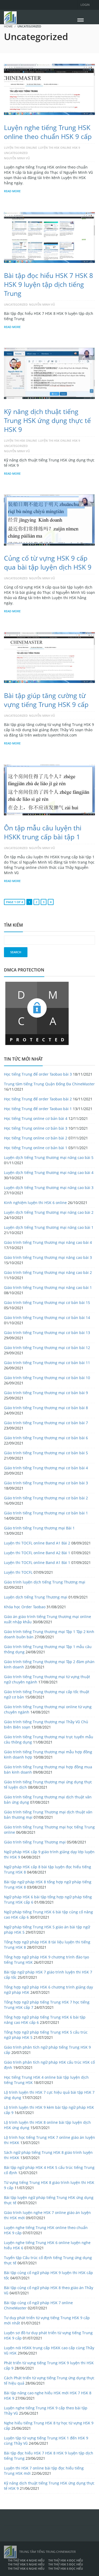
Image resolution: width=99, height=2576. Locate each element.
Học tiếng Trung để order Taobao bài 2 (38, 1099)
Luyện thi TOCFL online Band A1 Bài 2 (37, 1543)
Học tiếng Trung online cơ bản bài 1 (36, 1148)
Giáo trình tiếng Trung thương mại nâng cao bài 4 (48, 1242)
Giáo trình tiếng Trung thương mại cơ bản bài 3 (46, 1483)
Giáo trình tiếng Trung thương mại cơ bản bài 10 (47, 1378)
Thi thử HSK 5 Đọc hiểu (66, 2564)
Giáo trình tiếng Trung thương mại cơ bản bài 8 (46, 1408)
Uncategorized (16, 153)
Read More (12, 191)
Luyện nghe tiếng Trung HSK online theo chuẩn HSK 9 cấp (48, 132)
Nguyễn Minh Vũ (17, 158)
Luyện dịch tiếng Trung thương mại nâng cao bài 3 (49, 1188)
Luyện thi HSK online (20, 148)
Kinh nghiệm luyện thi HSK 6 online (35, 1203)
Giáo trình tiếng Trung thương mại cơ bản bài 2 (46, 1498)
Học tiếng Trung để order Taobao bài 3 (38, 1074)
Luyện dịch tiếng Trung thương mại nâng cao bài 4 (49, 1173)
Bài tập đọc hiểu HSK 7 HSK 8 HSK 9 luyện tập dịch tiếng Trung (48, 284)
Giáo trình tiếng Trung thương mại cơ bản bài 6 (46, 1438)
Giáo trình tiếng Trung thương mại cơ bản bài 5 (46, 1453)
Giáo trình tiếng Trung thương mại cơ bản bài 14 (47, 1318)
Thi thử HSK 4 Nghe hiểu (26, 2560)
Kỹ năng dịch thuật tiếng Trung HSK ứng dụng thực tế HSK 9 (47, 420)
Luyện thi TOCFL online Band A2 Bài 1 (37, 1553)
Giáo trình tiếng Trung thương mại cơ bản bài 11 (47, 1363)
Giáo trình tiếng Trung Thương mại (35, 1842)
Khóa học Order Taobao (25, 1607)
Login (85, 5)
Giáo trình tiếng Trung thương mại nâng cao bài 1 (48, 1287)
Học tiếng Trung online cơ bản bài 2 (36, 1138)
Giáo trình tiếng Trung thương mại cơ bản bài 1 (46, 1513)
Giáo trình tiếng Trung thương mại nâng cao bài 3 (48, 1257)
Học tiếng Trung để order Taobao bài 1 (38, 1109)
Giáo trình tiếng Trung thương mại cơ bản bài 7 (46, 1423)
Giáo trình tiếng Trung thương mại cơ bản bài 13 (47, 1333)
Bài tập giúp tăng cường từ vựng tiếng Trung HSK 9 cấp (46, 700)
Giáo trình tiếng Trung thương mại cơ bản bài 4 (46, 1468)
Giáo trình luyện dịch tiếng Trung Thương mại (45, 1582)
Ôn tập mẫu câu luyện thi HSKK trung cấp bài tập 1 (43, 832)
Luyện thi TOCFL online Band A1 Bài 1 (37, 1563)
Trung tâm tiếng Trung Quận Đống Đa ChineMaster (49, 1084)
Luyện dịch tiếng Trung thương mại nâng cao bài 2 (49, 1212)
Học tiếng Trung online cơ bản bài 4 (36, 1118)
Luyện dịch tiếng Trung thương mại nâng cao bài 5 (49, 1157)
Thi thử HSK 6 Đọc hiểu (66, 2568)
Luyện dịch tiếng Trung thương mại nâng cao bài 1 (49, 1227)
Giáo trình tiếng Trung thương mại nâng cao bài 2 (48, 1272)
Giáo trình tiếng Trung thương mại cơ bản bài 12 (47, 1348)
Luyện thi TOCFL (18, 1572)
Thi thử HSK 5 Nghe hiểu (26, 2564)
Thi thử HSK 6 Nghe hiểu (26, 2568)
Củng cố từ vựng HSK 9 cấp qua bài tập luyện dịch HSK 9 (48, 562)
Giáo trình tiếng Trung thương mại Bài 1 (39, 1528)
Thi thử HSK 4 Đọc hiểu (66, 2560)
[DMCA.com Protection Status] (37, 1013)
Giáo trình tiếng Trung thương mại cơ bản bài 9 (46, 1393)
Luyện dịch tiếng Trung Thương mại (36, 1597)
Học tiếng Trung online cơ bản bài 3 (36, 1128)
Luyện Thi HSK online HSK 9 (59, 148)
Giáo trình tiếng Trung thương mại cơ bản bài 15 (47, 1303)
